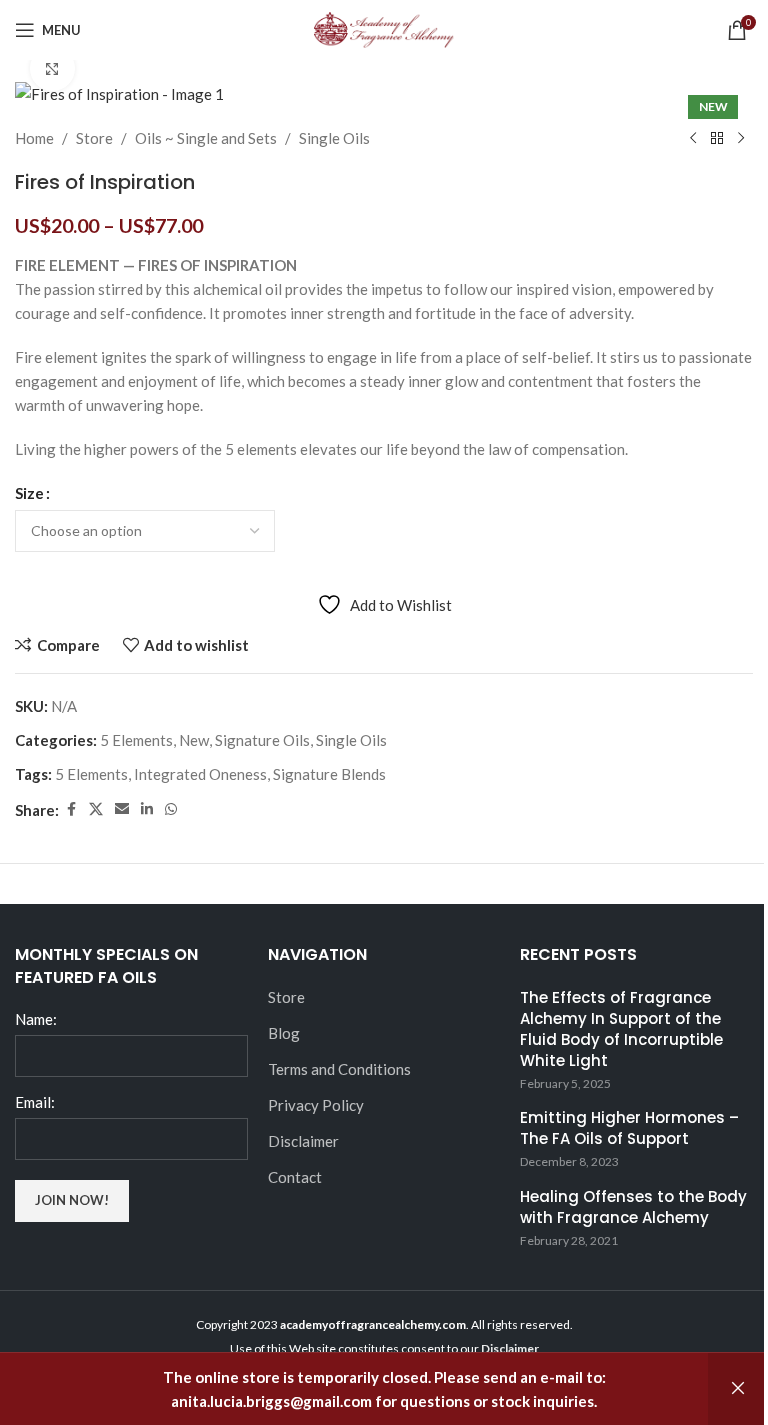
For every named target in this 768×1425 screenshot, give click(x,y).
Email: (35, 1102)
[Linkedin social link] (147, 809)
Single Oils (334, 138)
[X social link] (96, 809)
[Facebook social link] (71, 809)
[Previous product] (693, 138)
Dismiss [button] (738, 1389)
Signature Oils (262, 740)
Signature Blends (329, 774)
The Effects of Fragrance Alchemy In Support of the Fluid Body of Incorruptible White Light (621, 1029)
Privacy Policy (316, 1105)
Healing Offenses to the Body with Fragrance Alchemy (633, 1207)
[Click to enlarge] (52, 68)
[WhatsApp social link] (171, 809)
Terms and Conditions (339, 1069)
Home (34, 138)
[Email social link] (122, 809)
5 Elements (136, 740)
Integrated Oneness (200, 774)
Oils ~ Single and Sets (206, 138)
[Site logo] (384, 28)
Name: (36, 1019)
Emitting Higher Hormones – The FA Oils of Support (629, 1128)
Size (29, 493)
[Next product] (741, 138)
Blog (284, 1033)
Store (94, 138)
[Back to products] (717, 138)
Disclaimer (303, 1141)
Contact (295, 1177)
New (194, 740)
